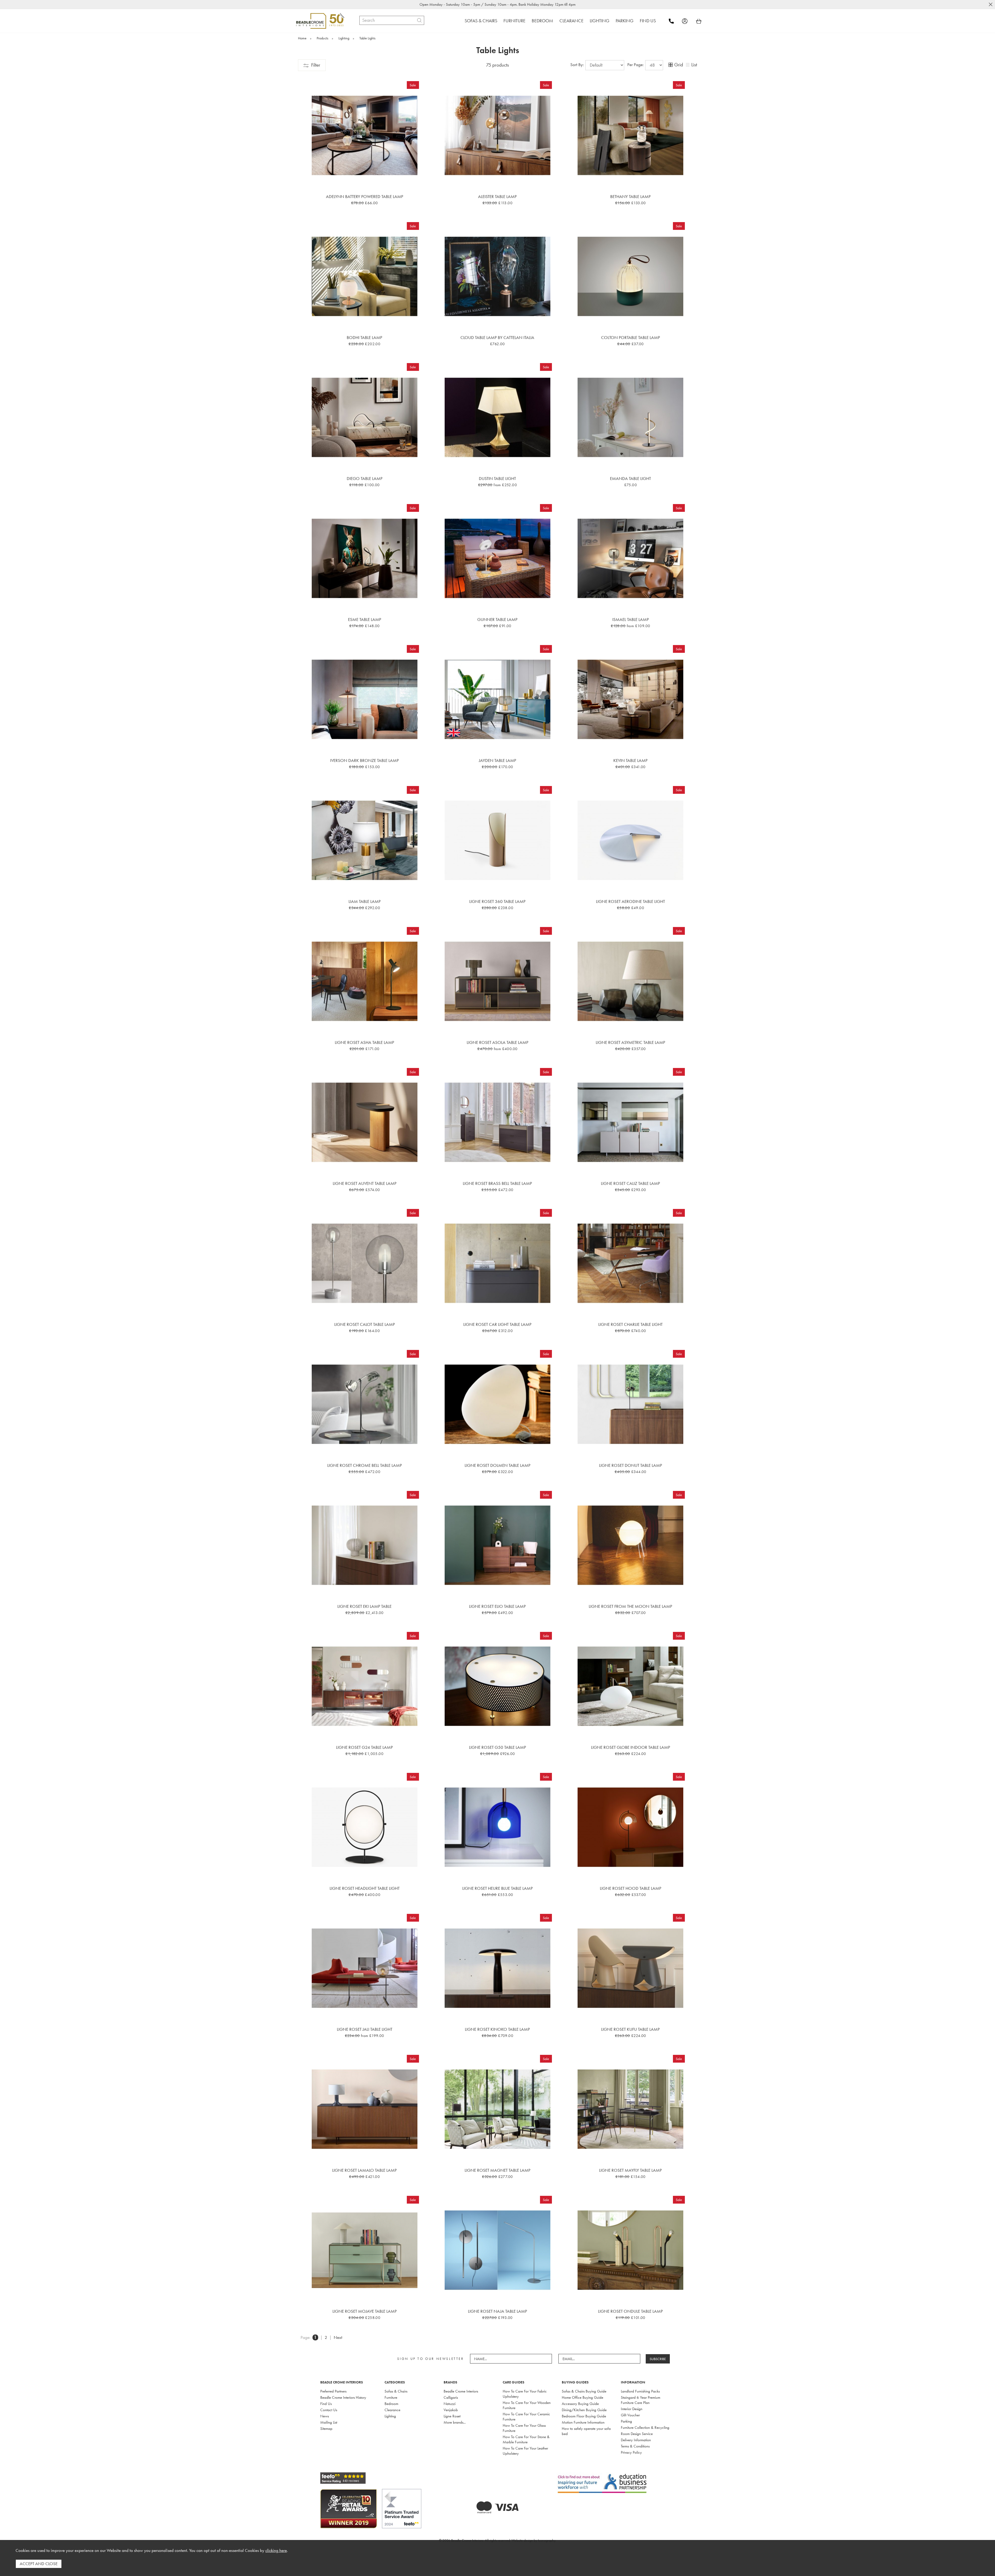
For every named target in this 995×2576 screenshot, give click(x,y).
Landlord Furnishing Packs (640, 2391)
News (325, 2416)
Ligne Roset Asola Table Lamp (497, 1042)
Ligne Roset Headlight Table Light (365, 1888)
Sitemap (326, 2429)
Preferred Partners (333, 2391)
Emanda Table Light (630, 478)
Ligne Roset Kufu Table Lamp (630, 2029)
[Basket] (699, 21)
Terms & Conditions (635, 2446)
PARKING (625, 21)
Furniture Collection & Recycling (645, 2428)
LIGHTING (600, 21)
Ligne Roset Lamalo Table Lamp (364, 2170)
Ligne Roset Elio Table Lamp (497, 1606)
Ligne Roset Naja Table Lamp (497, 2311)
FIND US (648, 21)
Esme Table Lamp (365, 619)
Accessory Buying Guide (580, 2404)
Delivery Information (636, 2440)
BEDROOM (542, 21)
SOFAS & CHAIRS (481, 21)
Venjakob (451, 2410)
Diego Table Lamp (365, 478)
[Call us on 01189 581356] (675, 21)
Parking (626, 2421)
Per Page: (636, 65)
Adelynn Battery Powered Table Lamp (365, 196)
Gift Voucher (630, 2415)
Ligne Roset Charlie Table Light (630, 1324)
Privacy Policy (631, 2452)
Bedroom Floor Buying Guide (584, 2416)
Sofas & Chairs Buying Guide (584, 2391)
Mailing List (329, 2422)
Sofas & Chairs (396, 2391)
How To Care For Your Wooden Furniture (527, 2405)
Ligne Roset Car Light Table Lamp (497, 1324)
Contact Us (329, 2410)
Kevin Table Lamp (630, 760)
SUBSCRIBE (658, 2359)
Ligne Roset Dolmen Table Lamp (497, 1465)
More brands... (455, 2422)
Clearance (392, 2410)
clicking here (276, 2550)
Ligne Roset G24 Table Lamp (364, 1747)
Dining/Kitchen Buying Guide (584, 2410)
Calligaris (451, 2397)
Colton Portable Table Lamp (631, 337)
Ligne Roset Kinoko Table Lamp (497, 2029)
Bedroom (391, 2404)
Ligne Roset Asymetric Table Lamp (630, 1042)
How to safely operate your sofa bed (586, 2431)
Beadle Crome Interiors (461, 2391)
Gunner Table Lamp (497, 619)
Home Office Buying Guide (582, 2397)
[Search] (419, 20)
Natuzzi (450, 2404)
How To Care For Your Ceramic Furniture (526, 2417)
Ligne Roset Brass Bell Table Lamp (497, 1183)
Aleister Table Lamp (497, 196)
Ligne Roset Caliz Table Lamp (630, 1183)
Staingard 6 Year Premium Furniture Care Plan (641, 2400)
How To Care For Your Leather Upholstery (525, 2451)
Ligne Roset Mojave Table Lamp (365, 2311)
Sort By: (578, 65)
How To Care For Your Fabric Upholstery (525, 2394)
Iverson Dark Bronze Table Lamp (364, 760)
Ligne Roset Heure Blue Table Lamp (497, 1888)
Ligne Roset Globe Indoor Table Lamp (631, 1747)
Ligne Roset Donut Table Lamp (631, 1465)
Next (338, 2337)
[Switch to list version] (688, 65)
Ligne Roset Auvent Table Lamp (365, 1183)
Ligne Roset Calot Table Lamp (365, 1324)
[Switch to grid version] (671, 65)
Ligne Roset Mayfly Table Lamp (630, 2170)
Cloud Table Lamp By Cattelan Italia (497, 337)
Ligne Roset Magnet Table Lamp (497, 2170)
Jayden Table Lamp (497, 760)
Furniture (391, 2397)
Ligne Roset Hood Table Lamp (631, 1888)
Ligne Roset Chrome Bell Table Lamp (365, 1465)
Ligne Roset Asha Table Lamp (364, 1042)
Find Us (326, 2404)
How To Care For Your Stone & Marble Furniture (526, 2439)
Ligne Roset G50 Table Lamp (497, 1747)
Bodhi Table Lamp (364, 337)
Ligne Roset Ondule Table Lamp (630, 2311)
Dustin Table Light (497, 478)
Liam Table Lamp (365, 901)
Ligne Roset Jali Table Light (365, 2029)
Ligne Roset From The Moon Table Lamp (630, 1606)
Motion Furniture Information (583, 2422)
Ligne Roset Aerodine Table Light (630, 901)
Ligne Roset (452, 2416)
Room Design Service (637, 2434)
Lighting (390, 2416)
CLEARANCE (571, 21)
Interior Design (632, 2409)
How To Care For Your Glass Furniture (524, 2428)
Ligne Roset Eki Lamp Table (364, 1606)
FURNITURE (514, 21)
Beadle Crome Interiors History (343, 2397)
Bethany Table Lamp (630, 196)
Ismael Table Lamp (631, 619)
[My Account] (688, 21)
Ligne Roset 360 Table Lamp (497, 901)
